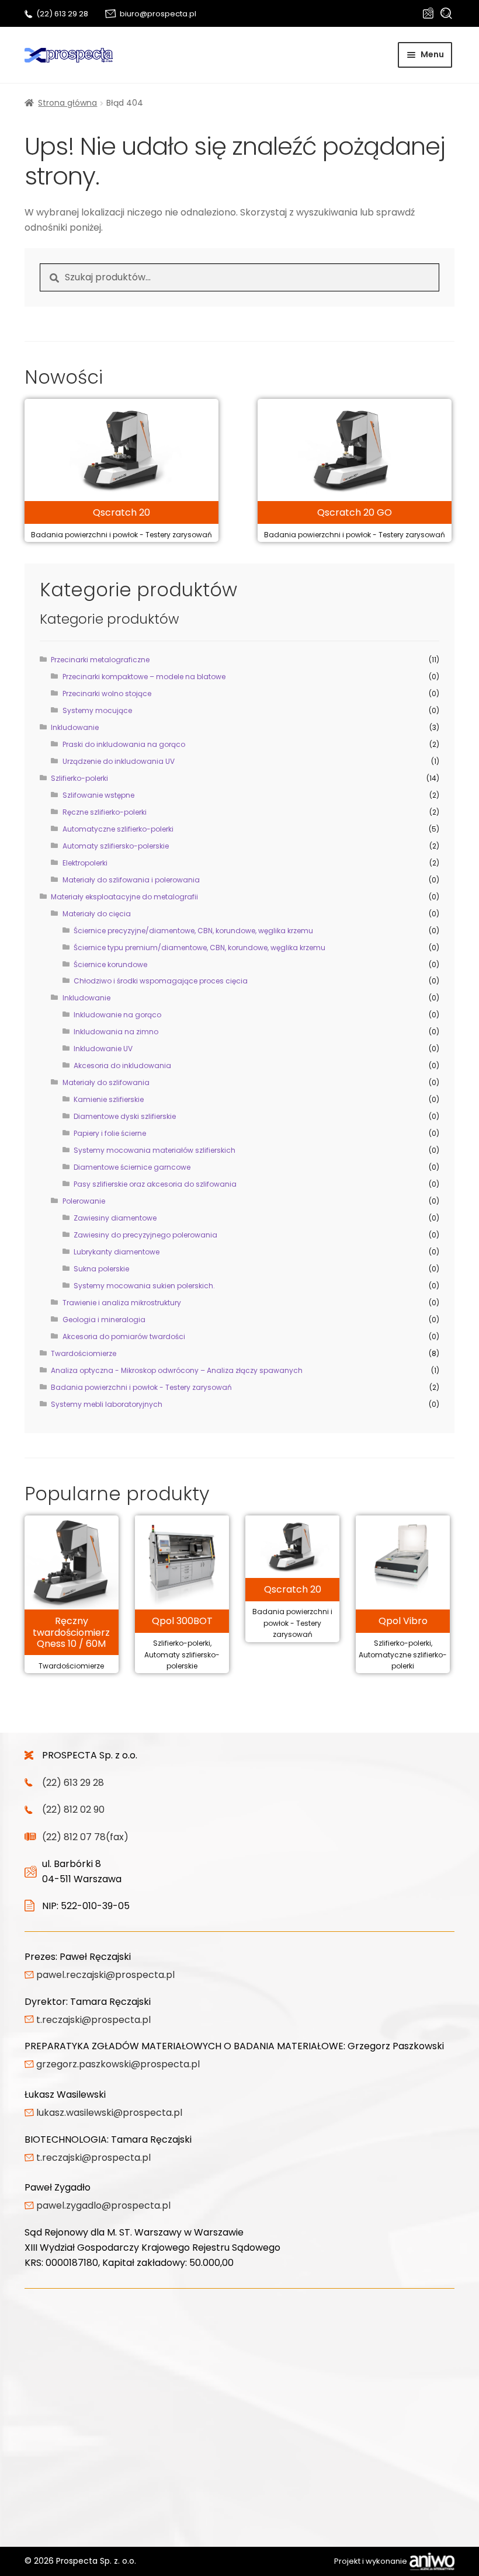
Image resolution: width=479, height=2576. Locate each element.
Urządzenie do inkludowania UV (119, 761)
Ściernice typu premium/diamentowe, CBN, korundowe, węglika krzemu (199, 948)
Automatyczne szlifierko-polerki (118, 829)
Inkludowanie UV (103, 1049)
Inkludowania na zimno (116, 1032)
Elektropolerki (85, 863)
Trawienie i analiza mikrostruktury (122, 1303)
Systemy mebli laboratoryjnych (107, 1404)
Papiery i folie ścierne (110, 1133)
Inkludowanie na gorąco (117, 1015)
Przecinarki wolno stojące (107, 693)
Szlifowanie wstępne (98, 795)
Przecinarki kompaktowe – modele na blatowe (144, 677)
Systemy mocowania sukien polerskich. (144, 1286)
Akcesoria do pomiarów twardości (124, 1336)
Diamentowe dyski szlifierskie (125, 1116)
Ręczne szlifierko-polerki (105, 812)
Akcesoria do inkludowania (122, 1065)
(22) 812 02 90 (73, 1810)
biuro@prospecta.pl (158, 14)
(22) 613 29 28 (62, 14)
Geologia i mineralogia (104, 1320)
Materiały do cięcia (97, 914)
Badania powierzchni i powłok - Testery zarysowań (141, 1387)
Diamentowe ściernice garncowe (132, 1167)
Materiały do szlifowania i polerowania (131, 880)
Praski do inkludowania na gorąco (124, 744)
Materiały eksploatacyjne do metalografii (124, 897)
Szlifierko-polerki (79, 778)
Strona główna (67, 103)
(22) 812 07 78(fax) (85, 1837)
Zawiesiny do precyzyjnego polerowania (145, 1235)
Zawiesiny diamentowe (115, 1218)
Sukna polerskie (101, 1269)
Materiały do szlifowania (106, 1082)
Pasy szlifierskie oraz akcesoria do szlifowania (155, 1184)
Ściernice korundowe (110, 964)
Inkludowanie (75, 727)
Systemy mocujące (97, 710)
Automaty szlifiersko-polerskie (116, 846)
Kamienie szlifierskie (109, 1099)
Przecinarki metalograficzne (100, 660)
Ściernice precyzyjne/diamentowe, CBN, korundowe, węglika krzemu (193, 931)
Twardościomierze (84, 1353)
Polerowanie (84, 1201)
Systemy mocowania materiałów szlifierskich (155, 1150)
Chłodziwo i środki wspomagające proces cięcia (161, 981)
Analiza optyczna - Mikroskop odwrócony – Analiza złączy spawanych (177, 1370)
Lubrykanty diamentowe (117, 1252)
